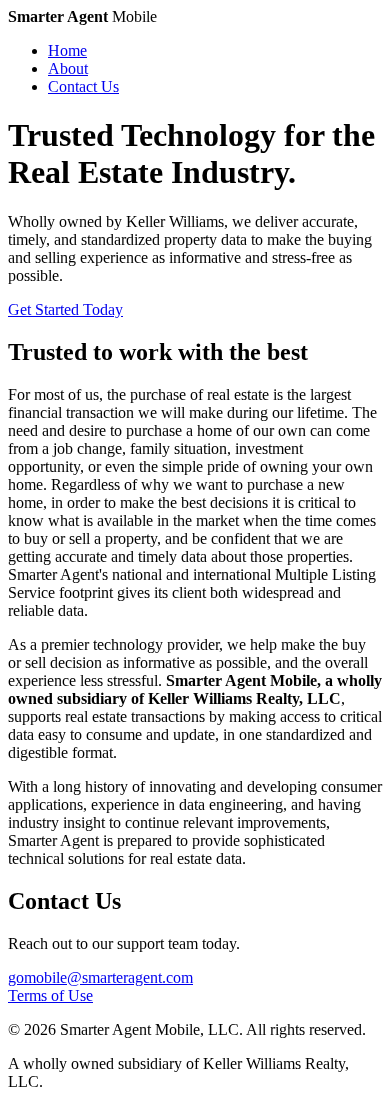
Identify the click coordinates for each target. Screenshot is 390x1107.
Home (67, 50)
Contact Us (83, 86)
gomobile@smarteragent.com (100, 977)
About (68, 68)
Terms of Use (50, 995)
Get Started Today (65, 309)
